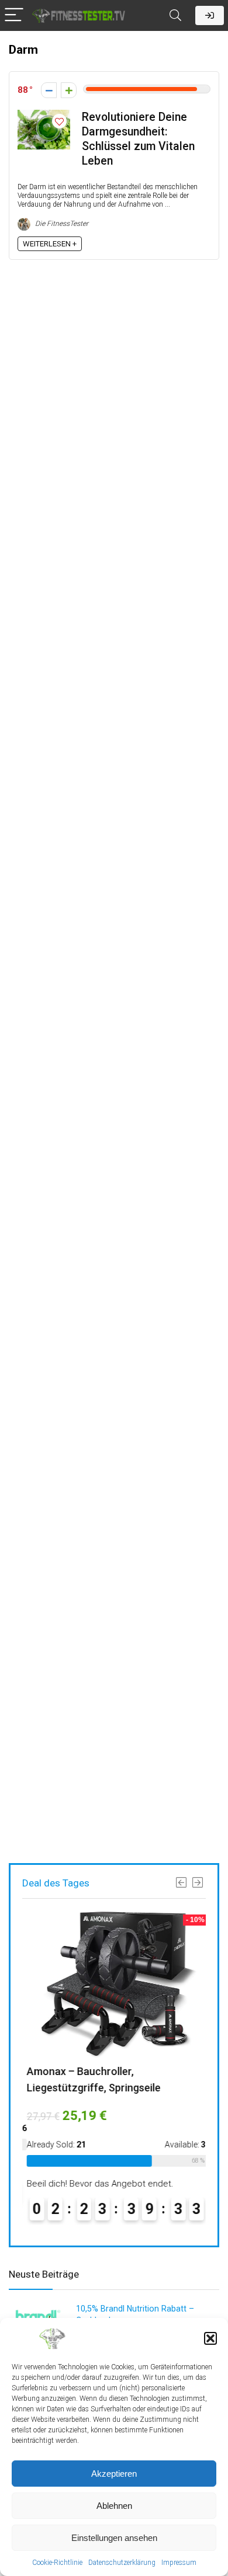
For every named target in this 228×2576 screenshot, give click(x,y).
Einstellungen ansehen (114, 2538)
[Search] (175, 15)
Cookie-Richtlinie (57, 2563)
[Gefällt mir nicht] (49, 90)
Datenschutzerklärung (122, 2563)
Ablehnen (114, 2506)
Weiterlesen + (50, 244)
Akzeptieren (114, 2474)
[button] (210, 2338)
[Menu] (14, 15)
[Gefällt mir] (69, 90)
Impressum (179, 2563)
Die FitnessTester (61, 224)
